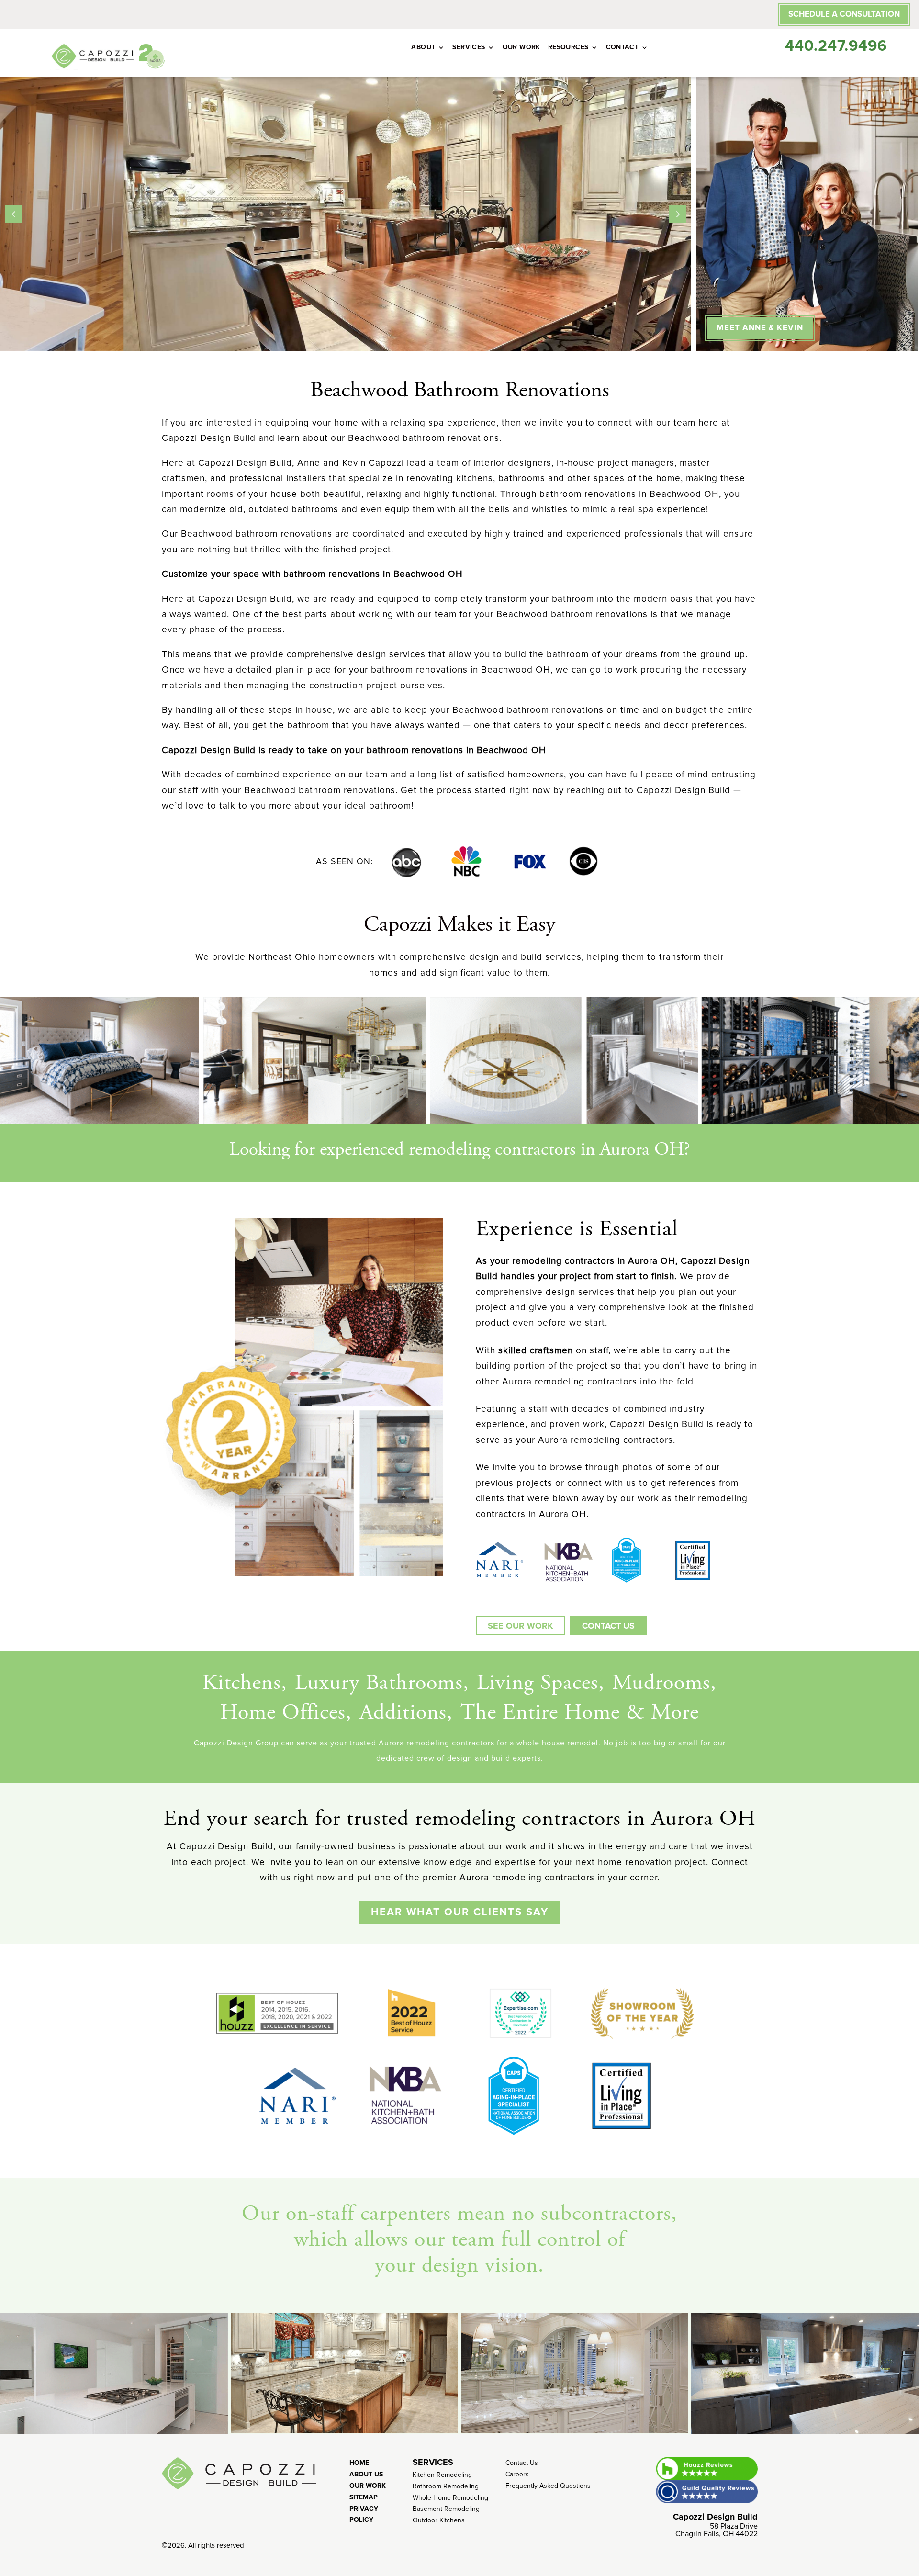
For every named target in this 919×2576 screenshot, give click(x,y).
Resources (568, 47)
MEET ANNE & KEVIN (760, 328)
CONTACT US (608, 1626)
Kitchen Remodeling (442, 2475)
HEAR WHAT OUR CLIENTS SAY (460, 1912)
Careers (517, 2474)
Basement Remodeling (446, 2509)
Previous (13, 214)
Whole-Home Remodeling (450, 2498)
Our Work (521, 47)
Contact (622, 47)
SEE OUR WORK (520, 1626)
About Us (366, 2474)
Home (359, 2463)
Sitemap (364, 2497)
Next (677, 214)
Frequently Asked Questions (548, 2486)
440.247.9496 (836, 46)
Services (469, 47)
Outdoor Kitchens (439, 2520)
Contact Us (522, 2463)
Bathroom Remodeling (446, 2486)
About (423, 47)
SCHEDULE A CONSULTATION (844, 14)
